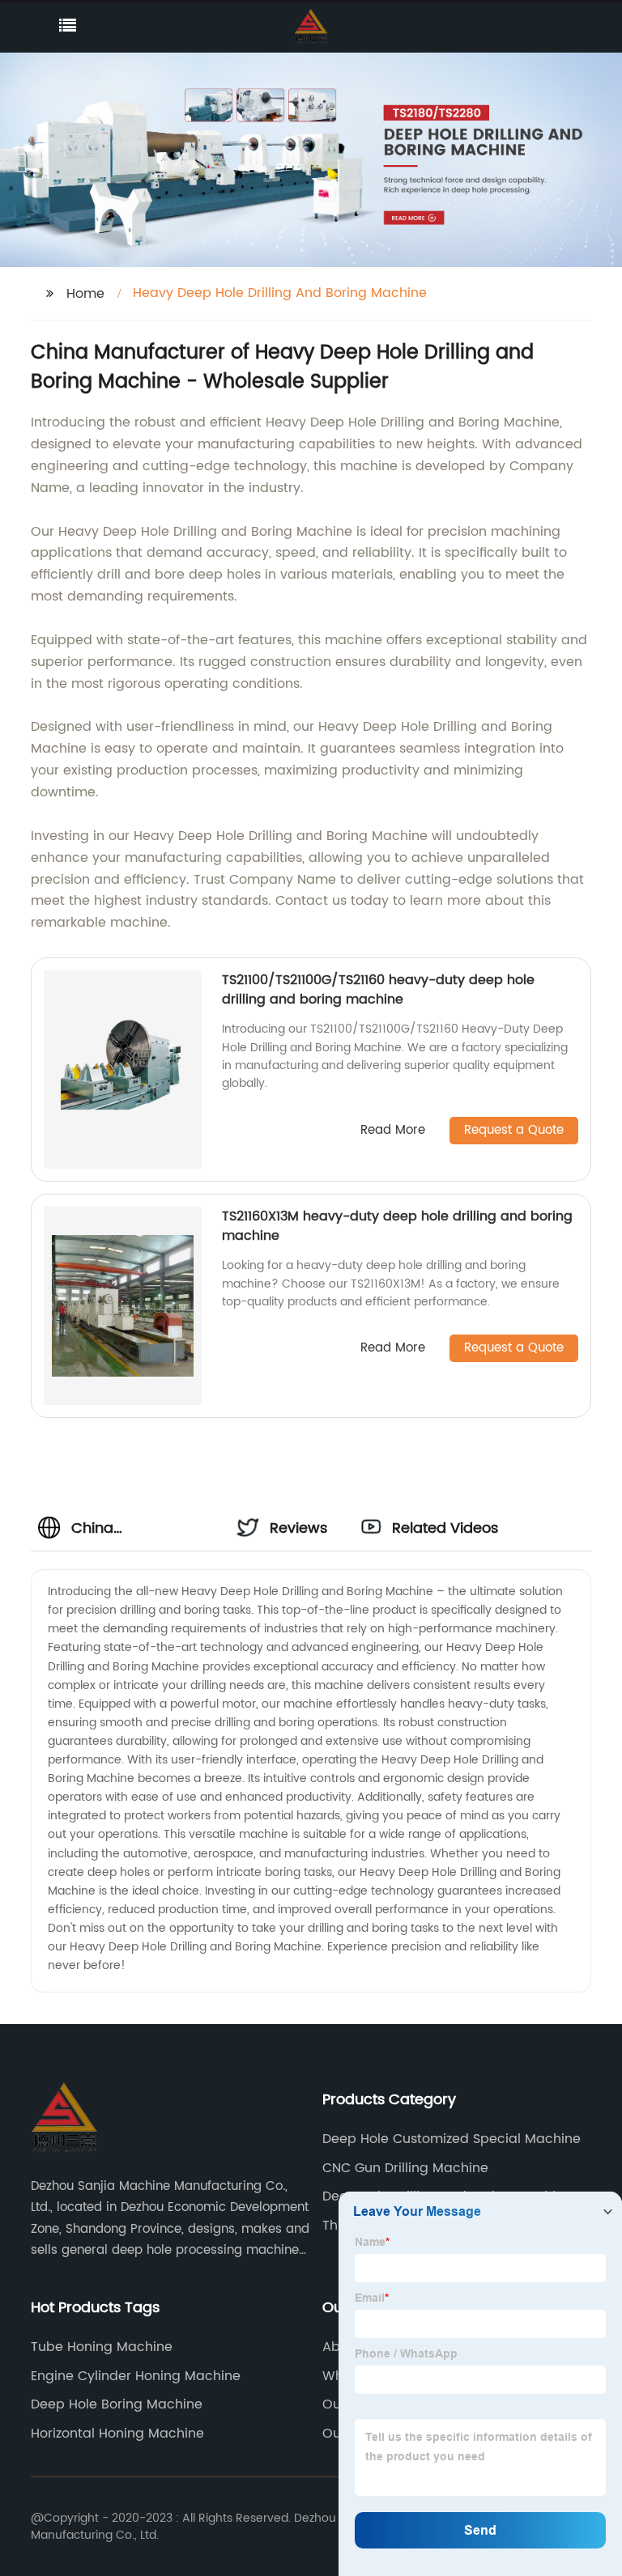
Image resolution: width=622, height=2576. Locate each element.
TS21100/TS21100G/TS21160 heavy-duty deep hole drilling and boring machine (378, 990)
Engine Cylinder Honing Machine (136, 2376)
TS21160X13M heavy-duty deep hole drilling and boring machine (397, 1226)
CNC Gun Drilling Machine (405, 2168)
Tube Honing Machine (102, 2347)
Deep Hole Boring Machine (117, 2404)
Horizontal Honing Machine (117, 2434)
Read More (393, 1131)
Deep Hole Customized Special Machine (452, 2139)
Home (85, 294)
